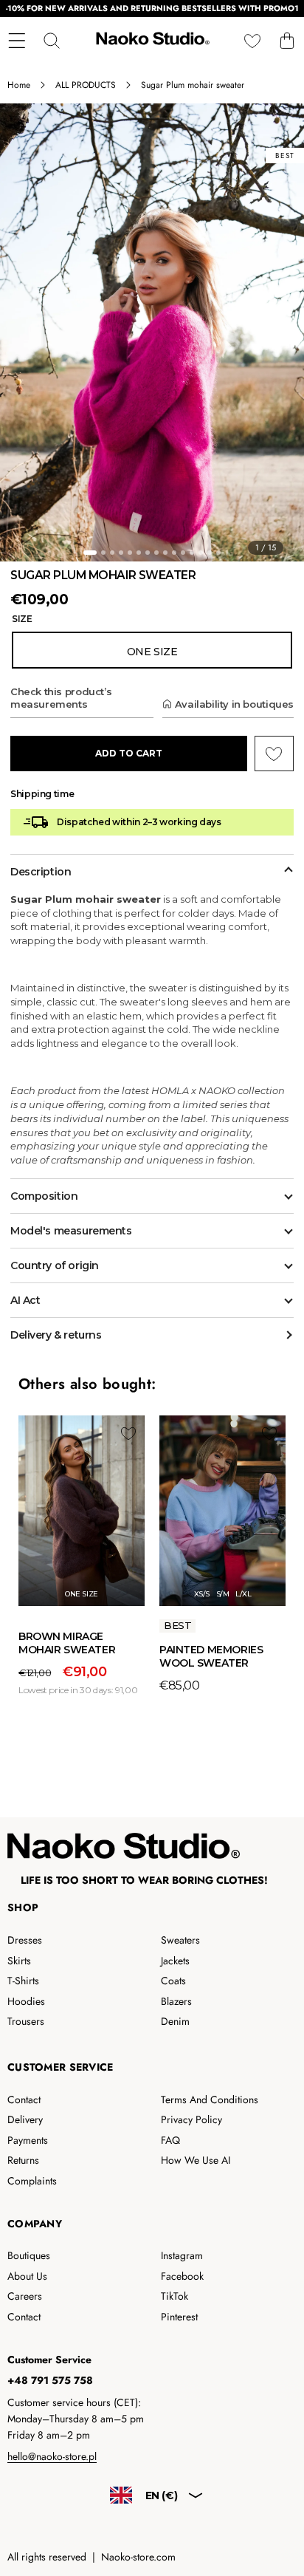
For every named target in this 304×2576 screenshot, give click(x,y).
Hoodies (26, 2001)
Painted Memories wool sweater (211, 1656)
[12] (192, 553)
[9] (165, 553)
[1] (90, 553)
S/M (223, 1594)
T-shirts (23, 1981)
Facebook (182, 2276)
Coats (173, 1981)
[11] (183, 553)
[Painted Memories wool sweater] (222, 1511)
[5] (130, 553)
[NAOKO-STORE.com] (151, 41)
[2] (103, 553)
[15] (218, 553)
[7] (148, 553)
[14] (210, 553)
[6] (139, 553)
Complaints (32, 2181)
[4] (121, 553)
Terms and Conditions (210, 2100)
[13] (201, 553)
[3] (112, 553)
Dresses (25, 1940)
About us (27, 2276)
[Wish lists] (252, 40)
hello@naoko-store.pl (52, 2456)
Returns (23, 2160)
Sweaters (180, 1940)
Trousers (26, 2021)
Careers (25, 2296)
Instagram (182, 2255)
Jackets (175, 1961)
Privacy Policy (191, 2119)
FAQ (170, 2140)
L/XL (243, 1594)
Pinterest (179, 2317)
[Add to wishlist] (128, 1433)
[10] (174, 553)
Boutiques (29, 2255)
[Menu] (17, 40)
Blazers (176, 2001)
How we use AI (196, 2160)
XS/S (202, 1594)
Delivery (25, 2119)
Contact (24, 2100)
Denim (175, 2021)
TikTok (175, 2296)
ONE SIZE (81, 1594)
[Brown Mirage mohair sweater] (82, 1511)
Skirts (19, 1961)
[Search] (51, 40)
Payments (28, 2140)
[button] (287, 40)
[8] (156, 553)
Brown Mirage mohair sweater (67, 1643)
